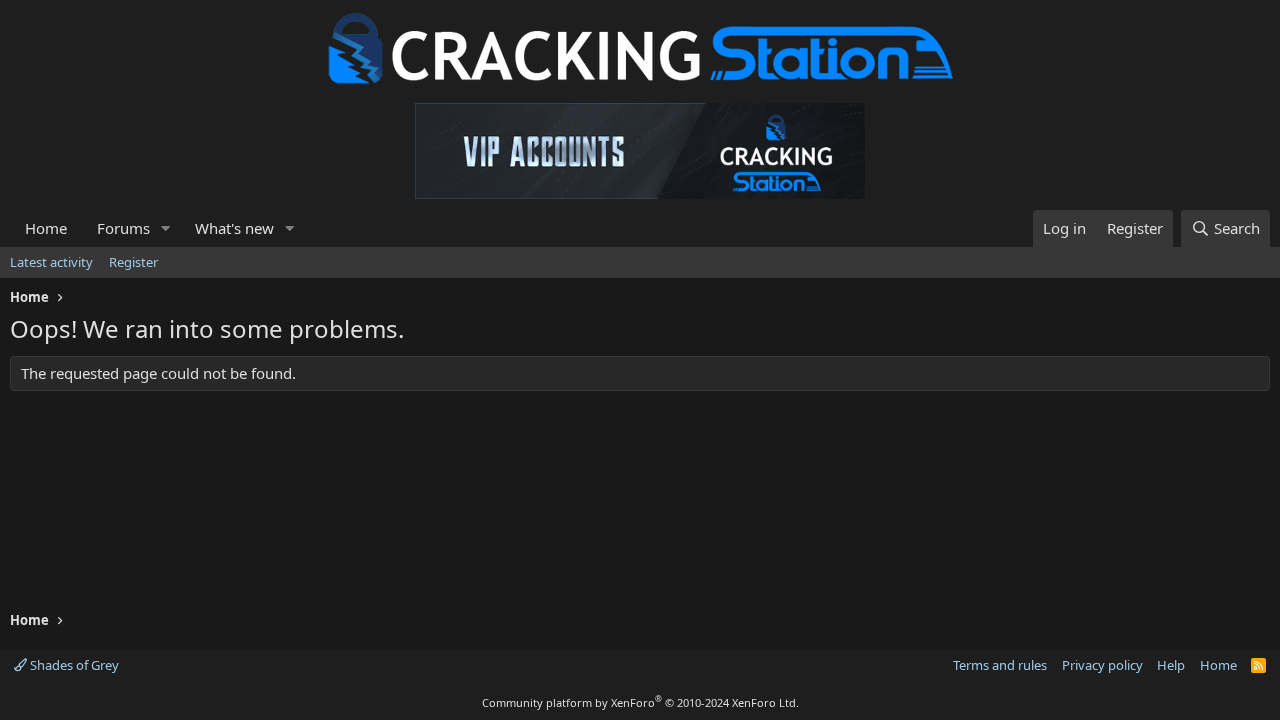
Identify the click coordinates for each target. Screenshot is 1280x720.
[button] (166, 228)
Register (133, 262)
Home (46, 228)
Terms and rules (1000, 665)
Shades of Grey (73, 665)
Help (1171, 665)
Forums (123, 228)
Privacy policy (1102, 665)
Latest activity (51, 262)
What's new (234, 228)
